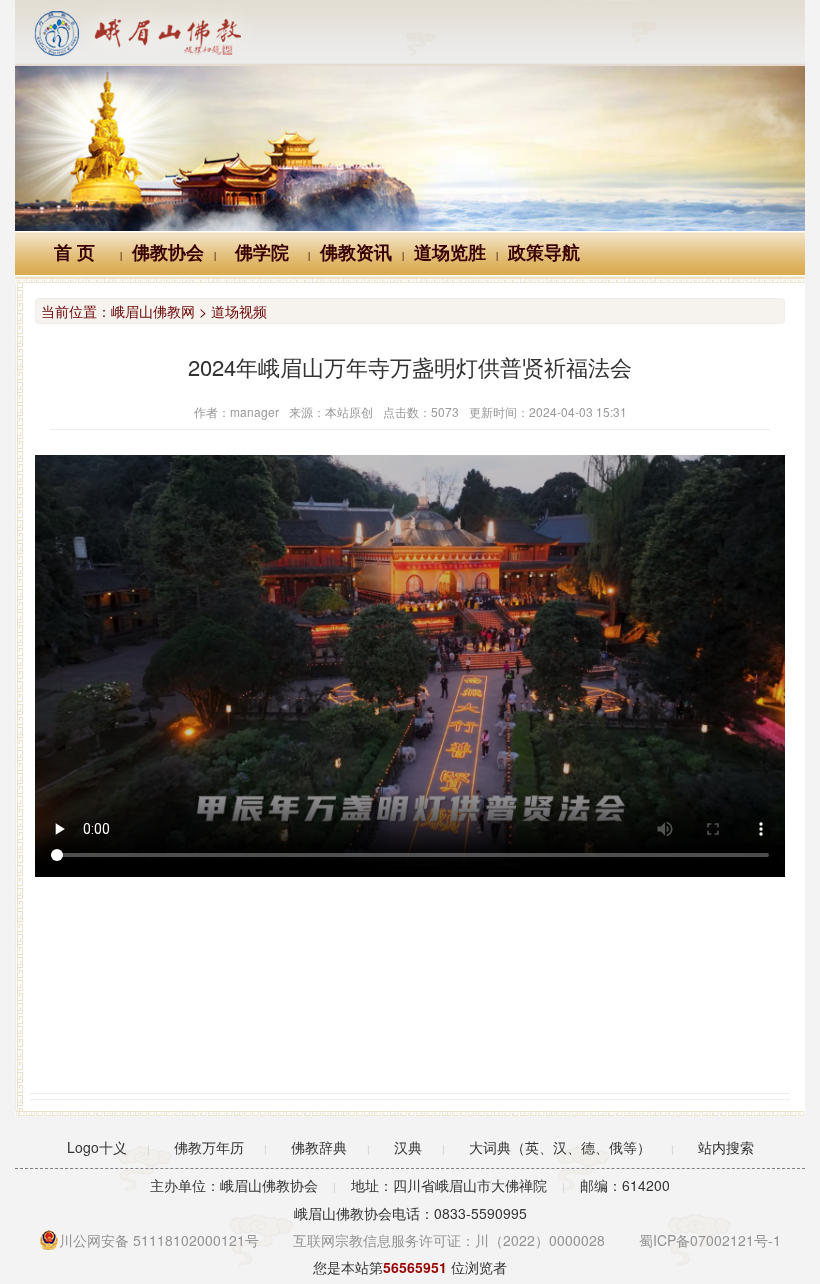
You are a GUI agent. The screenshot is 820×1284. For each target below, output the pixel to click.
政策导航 (544, 253)
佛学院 (262, 253)
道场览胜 (450, 253)
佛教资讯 (356, 253)
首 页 (74, 253)
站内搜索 (726, 1147)
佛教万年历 (209, 1147)
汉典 (408, 1147)
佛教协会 (168, 253)
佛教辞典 (319, 1147)
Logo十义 (97, 1147)
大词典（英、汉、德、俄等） (560, 1147)
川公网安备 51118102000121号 (159, 1240)
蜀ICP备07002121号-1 (710, 1240)
